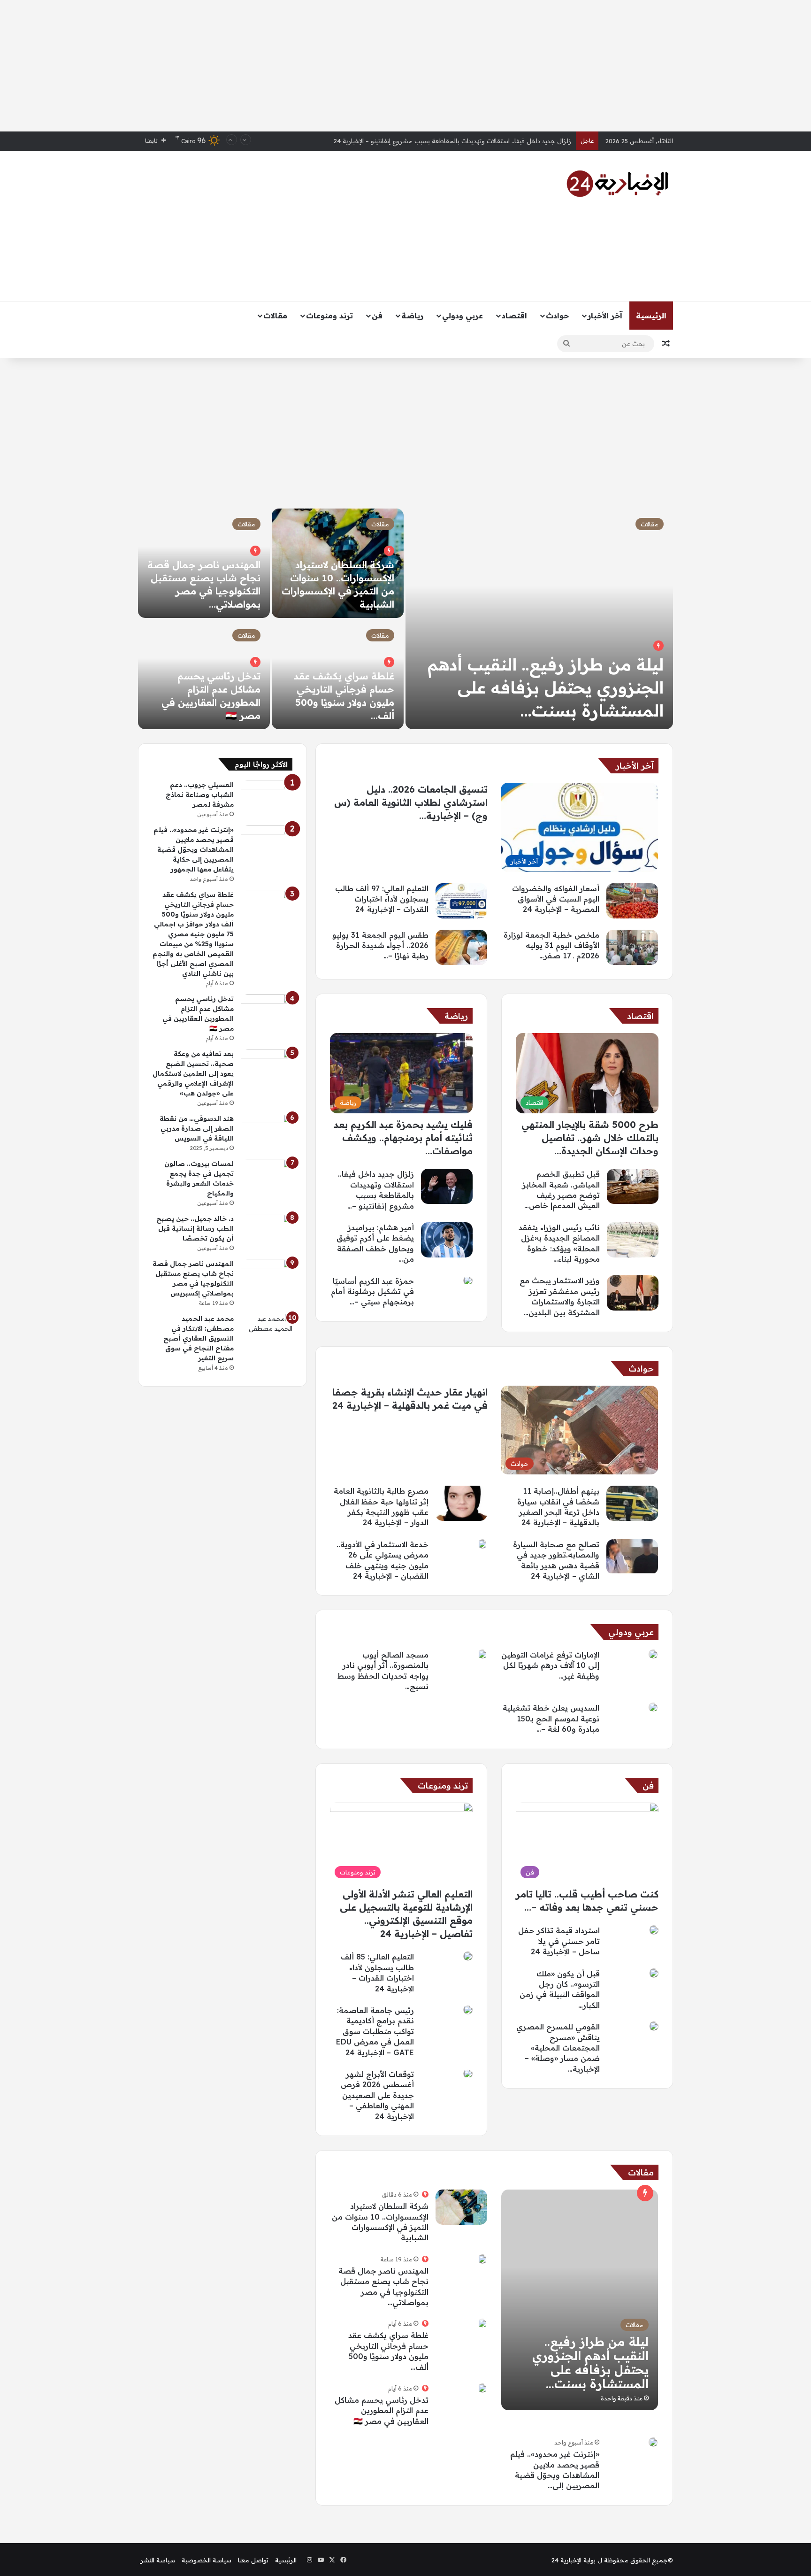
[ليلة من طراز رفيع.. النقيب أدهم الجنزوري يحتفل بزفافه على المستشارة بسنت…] (539, 619)
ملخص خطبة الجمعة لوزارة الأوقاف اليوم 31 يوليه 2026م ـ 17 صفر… (551, 945)
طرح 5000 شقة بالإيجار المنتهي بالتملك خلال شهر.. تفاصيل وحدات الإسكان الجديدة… (590, 1138)
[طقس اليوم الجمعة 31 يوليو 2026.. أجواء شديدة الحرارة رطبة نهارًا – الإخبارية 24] (461, 947)
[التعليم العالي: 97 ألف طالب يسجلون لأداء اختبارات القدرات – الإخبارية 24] (461, 901)
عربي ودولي (463, 316)
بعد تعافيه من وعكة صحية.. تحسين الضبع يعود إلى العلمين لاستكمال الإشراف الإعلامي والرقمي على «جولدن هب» (193, 1073)
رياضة (412, 316)
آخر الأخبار (605, 316)
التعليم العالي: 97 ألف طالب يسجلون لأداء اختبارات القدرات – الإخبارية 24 (382, 899)
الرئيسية (651, 316)
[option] (405, 619)
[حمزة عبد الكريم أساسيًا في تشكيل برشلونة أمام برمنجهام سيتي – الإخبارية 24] (468, 1280)
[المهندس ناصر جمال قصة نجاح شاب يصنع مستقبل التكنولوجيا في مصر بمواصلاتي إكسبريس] (482, 2259)
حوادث (557, 316)
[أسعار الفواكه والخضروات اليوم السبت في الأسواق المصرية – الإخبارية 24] (632, 901)
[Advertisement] (405, 66)
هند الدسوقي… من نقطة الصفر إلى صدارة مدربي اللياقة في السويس (197, 1128)
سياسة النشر (158, 2560)
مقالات (275, 316)
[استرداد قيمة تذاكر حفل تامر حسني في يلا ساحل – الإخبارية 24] (654, 1930)
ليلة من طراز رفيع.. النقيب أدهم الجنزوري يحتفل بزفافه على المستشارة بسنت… (546, 687)
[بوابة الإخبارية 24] (618, 184)
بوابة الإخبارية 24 (574, 2560)
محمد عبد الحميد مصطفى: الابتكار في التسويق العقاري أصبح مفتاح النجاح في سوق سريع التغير (199, 1338)
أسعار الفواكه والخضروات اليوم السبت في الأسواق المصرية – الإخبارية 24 (474, 142)
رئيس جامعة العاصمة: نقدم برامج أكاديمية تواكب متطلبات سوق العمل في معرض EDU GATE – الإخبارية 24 (375, 2031)
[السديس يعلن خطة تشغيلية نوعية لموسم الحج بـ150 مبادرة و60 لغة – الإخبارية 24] (653, 1707)
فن (377, 316)
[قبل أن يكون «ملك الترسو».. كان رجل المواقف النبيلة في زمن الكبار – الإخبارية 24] (654, 1973)
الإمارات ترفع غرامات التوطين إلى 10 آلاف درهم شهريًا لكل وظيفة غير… (550, 1665)
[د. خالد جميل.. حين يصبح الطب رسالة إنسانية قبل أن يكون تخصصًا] (267, 1231)
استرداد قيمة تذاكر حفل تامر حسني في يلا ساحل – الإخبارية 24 (559, 1941)
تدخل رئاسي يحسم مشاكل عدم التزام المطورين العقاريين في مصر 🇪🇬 (382, 2410)
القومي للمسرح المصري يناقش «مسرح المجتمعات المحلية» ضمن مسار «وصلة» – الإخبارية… (558, 2048)
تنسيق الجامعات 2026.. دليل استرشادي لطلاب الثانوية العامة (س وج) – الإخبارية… (411, 802)
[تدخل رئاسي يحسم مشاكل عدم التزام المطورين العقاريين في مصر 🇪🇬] (482, 2388)
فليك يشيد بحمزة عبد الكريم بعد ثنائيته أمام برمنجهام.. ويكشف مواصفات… (403, 1138)
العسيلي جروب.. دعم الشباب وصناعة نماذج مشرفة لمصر (200, 794)
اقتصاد (514, 316)
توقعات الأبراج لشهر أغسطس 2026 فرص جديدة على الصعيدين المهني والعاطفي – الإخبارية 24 (377, 2095)
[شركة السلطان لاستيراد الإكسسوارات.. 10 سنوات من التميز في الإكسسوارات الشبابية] (461, 2207)
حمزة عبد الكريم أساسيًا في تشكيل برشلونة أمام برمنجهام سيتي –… (372, 1292)
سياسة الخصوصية (207, 2560)
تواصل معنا (253, 2560)
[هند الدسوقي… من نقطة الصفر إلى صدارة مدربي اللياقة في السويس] (267, 1131)
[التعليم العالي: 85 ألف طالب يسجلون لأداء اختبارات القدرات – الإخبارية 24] (468, 1956)
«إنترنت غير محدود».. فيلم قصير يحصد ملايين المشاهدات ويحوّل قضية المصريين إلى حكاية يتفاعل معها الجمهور (194, 849)
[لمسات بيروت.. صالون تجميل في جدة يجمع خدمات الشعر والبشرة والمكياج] (267, 1176)
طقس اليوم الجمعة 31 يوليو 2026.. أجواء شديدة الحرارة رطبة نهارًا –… (380, 945)
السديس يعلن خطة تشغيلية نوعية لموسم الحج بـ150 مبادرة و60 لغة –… (551, 1718)
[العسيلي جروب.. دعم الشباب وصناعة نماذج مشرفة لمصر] (267, 798)
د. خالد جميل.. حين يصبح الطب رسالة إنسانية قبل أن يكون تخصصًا (195, 1228)
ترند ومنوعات (329, 316)
